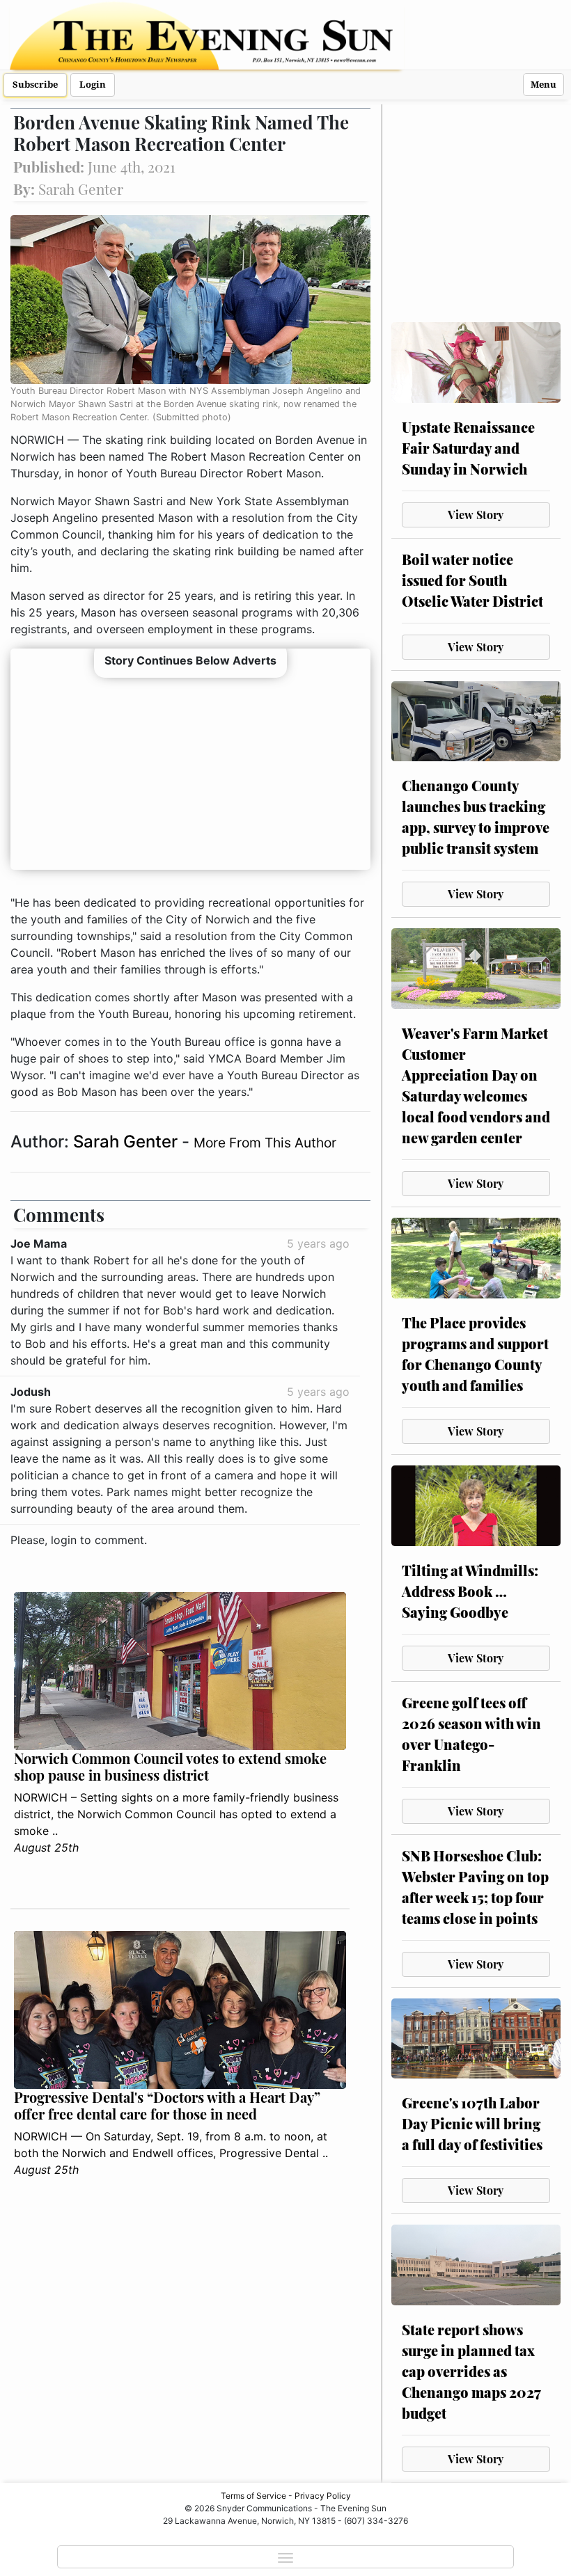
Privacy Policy (323, 2496)
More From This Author (265, 1143)
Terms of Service (253, 2496)
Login (93, 85)
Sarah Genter (127, 1142)
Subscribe (35, 85)
